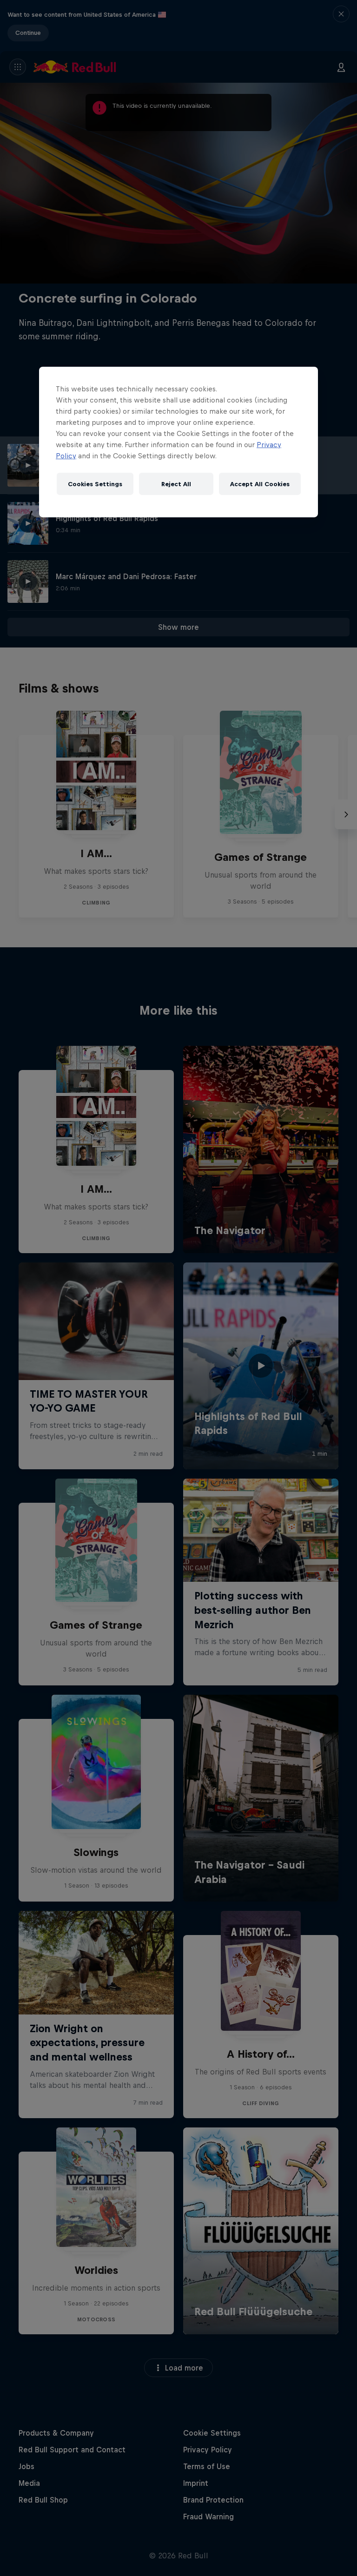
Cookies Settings (95, 484)
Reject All (176, 484)
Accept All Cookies (260, 484)
